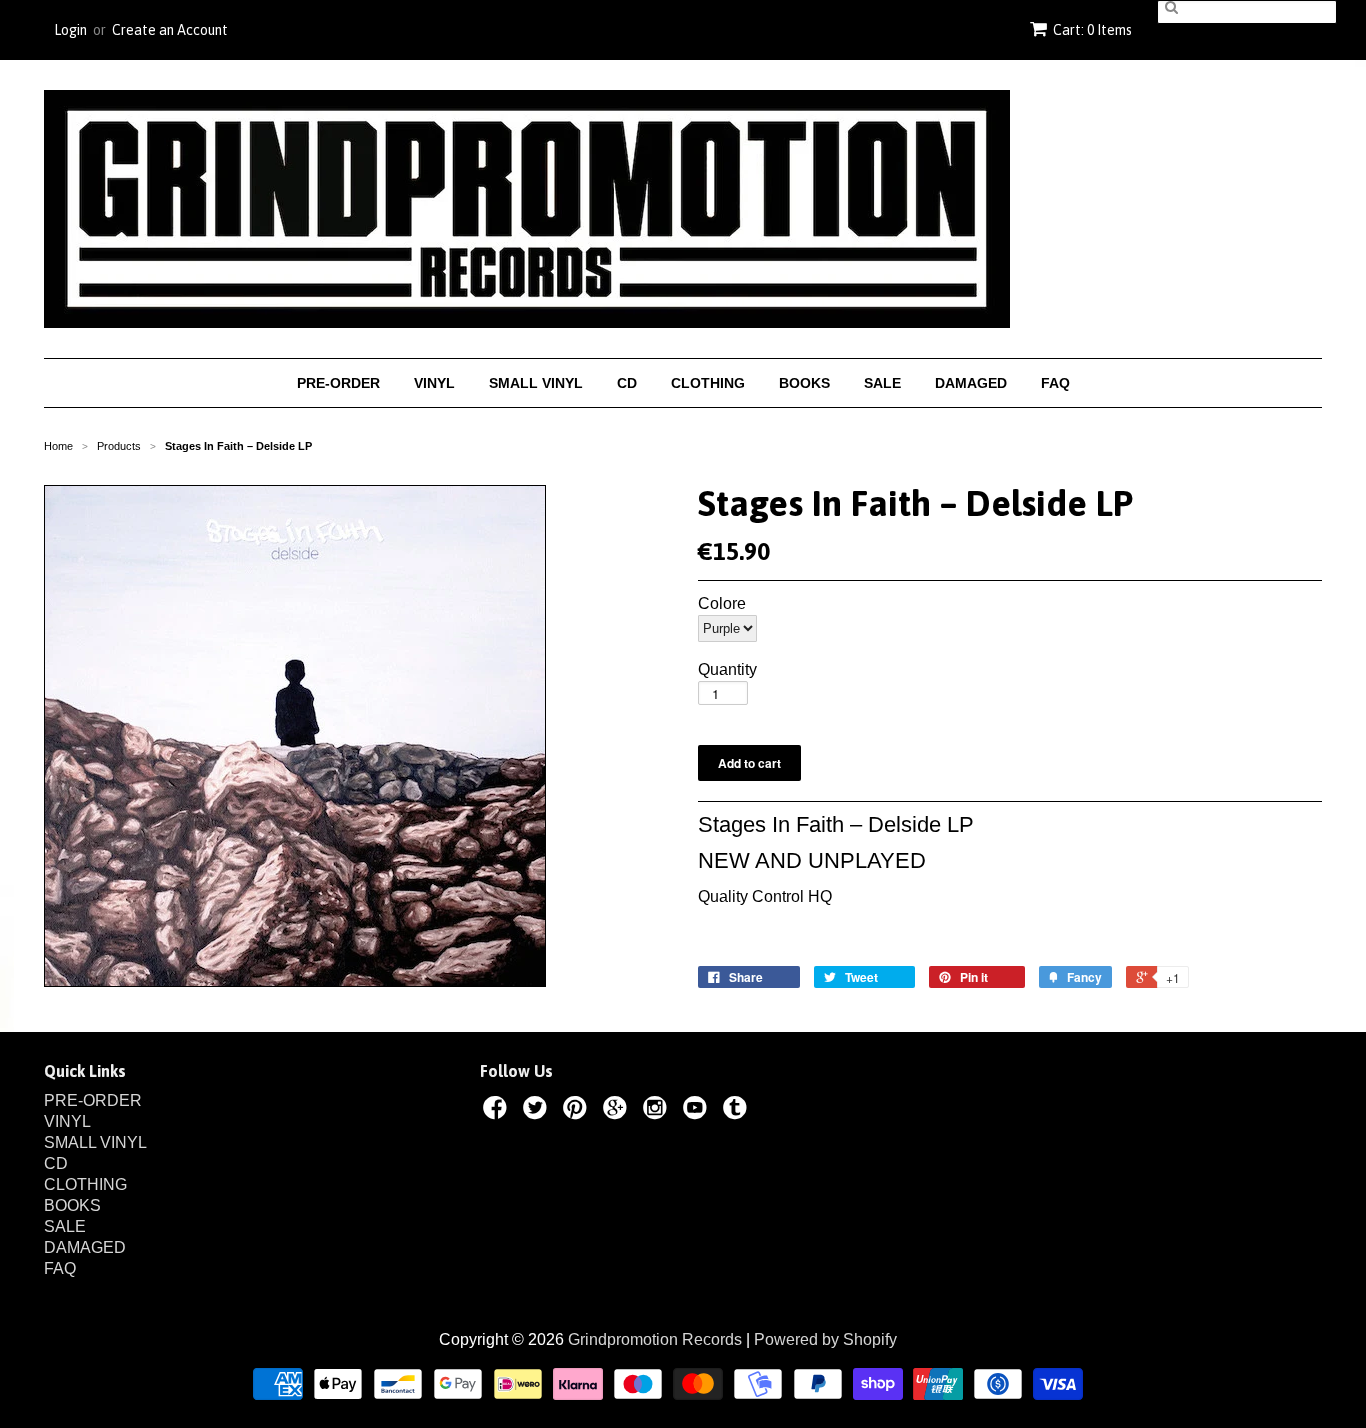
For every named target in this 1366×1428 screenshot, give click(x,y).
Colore (722, 604)
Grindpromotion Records (655, 1339)
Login (70, 30)
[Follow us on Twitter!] (538, 1111)
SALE (882, 383)
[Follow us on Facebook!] (498, 1111)
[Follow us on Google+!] (618, 1111)
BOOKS (804, 383)
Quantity (727, 670)
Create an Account (170, 30)
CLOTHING (708, 383)
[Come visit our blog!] (738, 1111)
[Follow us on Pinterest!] (578, 1111)
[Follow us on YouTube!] (698, 1111)
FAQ (1055, 383)
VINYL (434, 383)
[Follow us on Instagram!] (658, 1111)
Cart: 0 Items (1092, 30)
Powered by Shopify (825, 1339)
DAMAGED (971, 383)
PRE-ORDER (338, 383)
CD (627, 383)
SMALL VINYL (536, 383)
